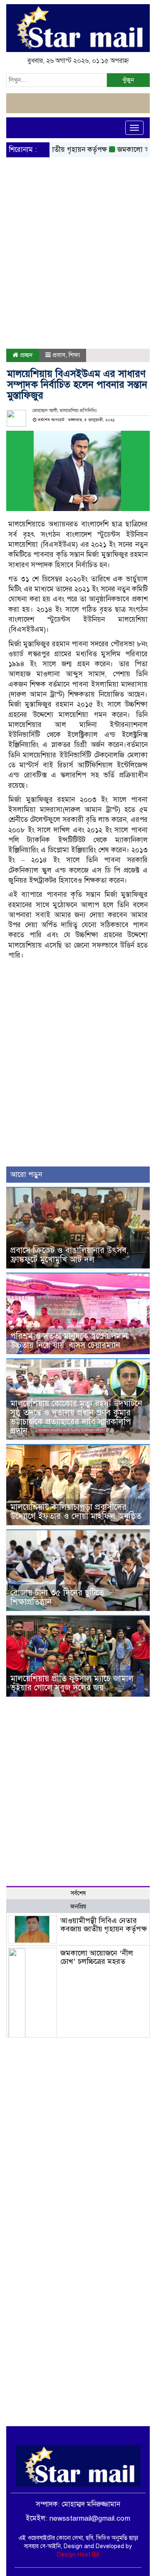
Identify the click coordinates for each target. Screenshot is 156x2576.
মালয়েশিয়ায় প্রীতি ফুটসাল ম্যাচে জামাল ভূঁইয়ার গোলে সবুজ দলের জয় (72, 1683)
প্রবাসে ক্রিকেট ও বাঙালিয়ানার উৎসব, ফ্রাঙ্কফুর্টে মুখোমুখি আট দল (69, 1255)
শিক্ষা (74, 355)
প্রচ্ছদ (26, 355)
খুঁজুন (128, 80)
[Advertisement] (78, 232)
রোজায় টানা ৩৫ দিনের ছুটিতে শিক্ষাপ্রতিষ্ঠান (57, 1597)
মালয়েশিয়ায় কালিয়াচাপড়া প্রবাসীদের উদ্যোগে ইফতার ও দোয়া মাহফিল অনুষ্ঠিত (76, 1512)
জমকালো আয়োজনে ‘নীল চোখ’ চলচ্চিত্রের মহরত (97, 1957)
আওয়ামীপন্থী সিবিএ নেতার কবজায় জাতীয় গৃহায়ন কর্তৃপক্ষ (104, 1925)
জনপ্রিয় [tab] (78, 1907)
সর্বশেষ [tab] (78, 1893)
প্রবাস (59, 355)
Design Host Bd (78, 2555)
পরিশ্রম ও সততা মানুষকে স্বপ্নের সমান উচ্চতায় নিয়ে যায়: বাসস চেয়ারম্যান (69, 1341)
